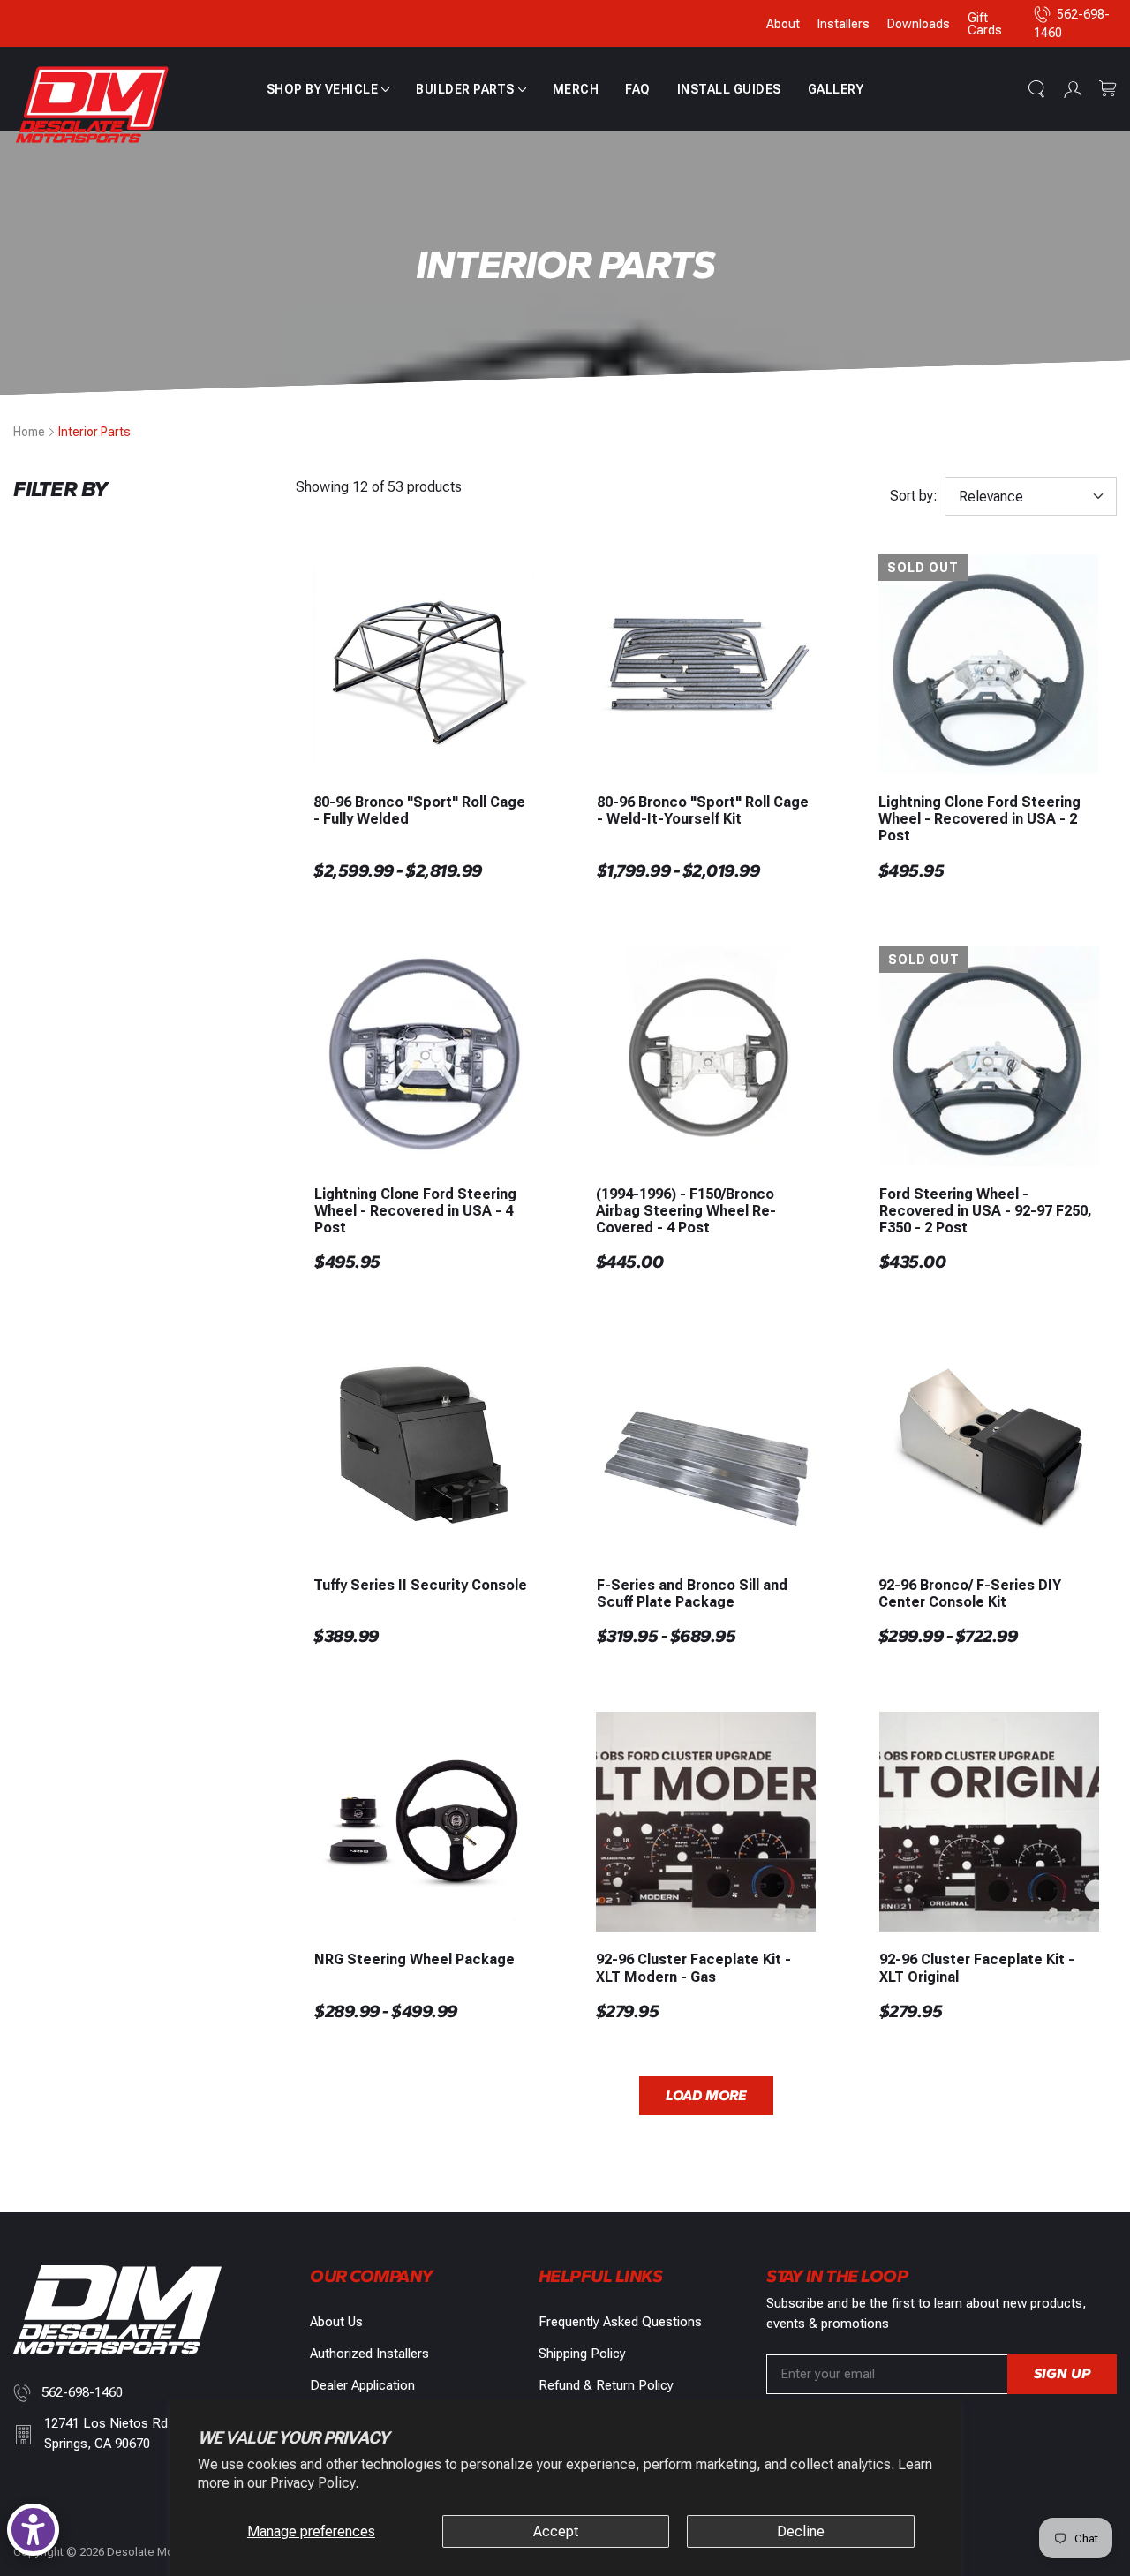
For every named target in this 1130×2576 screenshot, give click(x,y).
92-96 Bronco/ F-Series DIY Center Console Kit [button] (970, 1593)
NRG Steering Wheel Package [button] (414, 1959)
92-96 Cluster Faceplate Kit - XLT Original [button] (977, 1968)
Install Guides (729, 89)
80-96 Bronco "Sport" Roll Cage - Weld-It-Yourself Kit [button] (703, 810)
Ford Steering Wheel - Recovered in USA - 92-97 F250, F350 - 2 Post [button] (986, 1211)
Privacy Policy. (314, 2483)
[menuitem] (328, 89)
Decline (801, 2531)
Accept (556, 2531)
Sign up (1062, 2373)
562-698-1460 (82, 2392)
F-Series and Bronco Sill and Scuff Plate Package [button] (692, 1593)
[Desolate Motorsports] (93, 105)
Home (29, 432)
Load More (706, 2095)
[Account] (1073, 89)
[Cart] (1108, 89)
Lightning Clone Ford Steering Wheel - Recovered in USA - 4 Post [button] (415, 1211)
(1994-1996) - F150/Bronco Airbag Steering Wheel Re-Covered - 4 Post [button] (686, 1211)
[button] (328, 89)
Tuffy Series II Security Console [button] (420, 1585)
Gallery (836, 89)
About (783, 24)
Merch (576, 89)
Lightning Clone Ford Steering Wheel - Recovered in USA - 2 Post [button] (979, 819)
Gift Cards (985, 24)
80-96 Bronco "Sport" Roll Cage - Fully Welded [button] (419, 810)
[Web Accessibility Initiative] (33, 2530)
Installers (844, 24)
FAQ (638, 89)
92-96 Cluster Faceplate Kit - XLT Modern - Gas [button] (693, 1968)
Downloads (919, 24)
